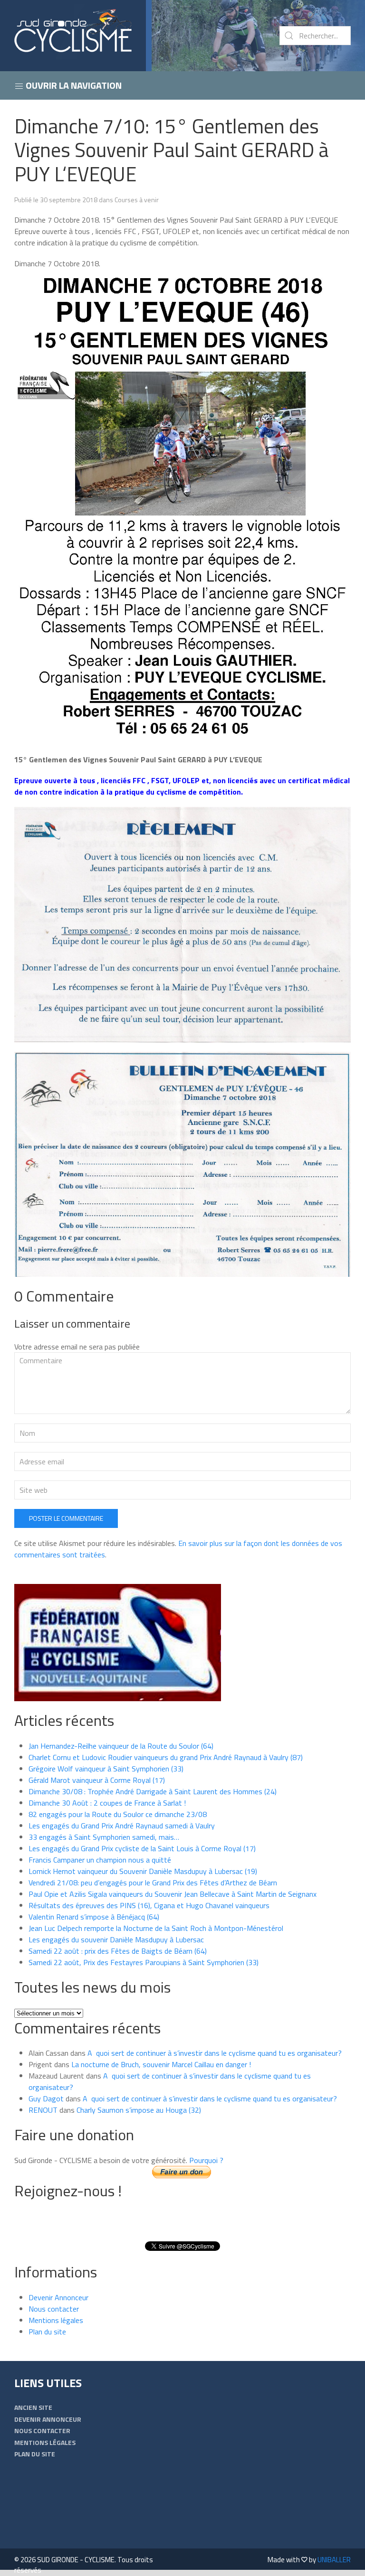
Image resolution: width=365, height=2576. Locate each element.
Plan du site (47, 2332)
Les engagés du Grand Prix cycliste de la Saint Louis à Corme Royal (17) (142, 1848)
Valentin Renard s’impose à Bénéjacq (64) (94, 1917)
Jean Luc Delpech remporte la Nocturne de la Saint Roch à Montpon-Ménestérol (156, 1928)
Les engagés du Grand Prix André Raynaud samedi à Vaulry (122, 1826)
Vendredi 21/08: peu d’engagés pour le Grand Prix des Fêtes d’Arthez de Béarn (153, 1883)
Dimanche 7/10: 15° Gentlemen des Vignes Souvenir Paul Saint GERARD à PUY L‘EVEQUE (171, 150)
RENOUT (43, 2110)
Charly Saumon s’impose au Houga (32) (139, 2110)
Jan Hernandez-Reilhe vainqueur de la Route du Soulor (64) (121, 1746)
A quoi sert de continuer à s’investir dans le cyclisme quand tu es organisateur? (215, 2053)
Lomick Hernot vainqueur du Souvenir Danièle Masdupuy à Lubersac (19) (143, 1871)
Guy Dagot (46, 2098)
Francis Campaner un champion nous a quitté (100, 1860)
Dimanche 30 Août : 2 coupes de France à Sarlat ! (107, 1803)
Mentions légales (56, 2320)
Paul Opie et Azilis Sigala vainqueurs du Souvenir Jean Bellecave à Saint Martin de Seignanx (173, 1894)
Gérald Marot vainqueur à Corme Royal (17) (97, 1780)
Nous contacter (54, 2309)
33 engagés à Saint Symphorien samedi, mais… (104, 1837)
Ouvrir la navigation (73, 85)
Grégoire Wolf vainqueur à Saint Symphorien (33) (106, 1769)
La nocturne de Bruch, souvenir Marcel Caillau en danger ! (161, 2064)
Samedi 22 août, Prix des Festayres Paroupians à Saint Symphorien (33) (144, 1962)
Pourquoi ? (206, 2160)
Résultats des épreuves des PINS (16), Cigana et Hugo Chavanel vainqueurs (149, 1905)
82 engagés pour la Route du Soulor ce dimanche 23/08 (118, 1814)
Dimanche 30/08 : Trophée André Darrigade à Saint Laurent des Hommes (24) (153, 1791)
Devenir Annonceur (58, 2297)
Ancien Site (33, 2407)
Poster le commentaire (66, 1518)
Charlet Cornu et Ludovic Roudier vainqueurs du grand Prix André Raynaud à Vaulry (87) (166, 1757)
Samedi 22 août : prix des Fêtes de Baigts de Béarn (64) (118, 1951)
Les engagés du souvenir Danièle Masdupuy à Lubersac (116, 1939)
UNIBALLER (334, 2560)
